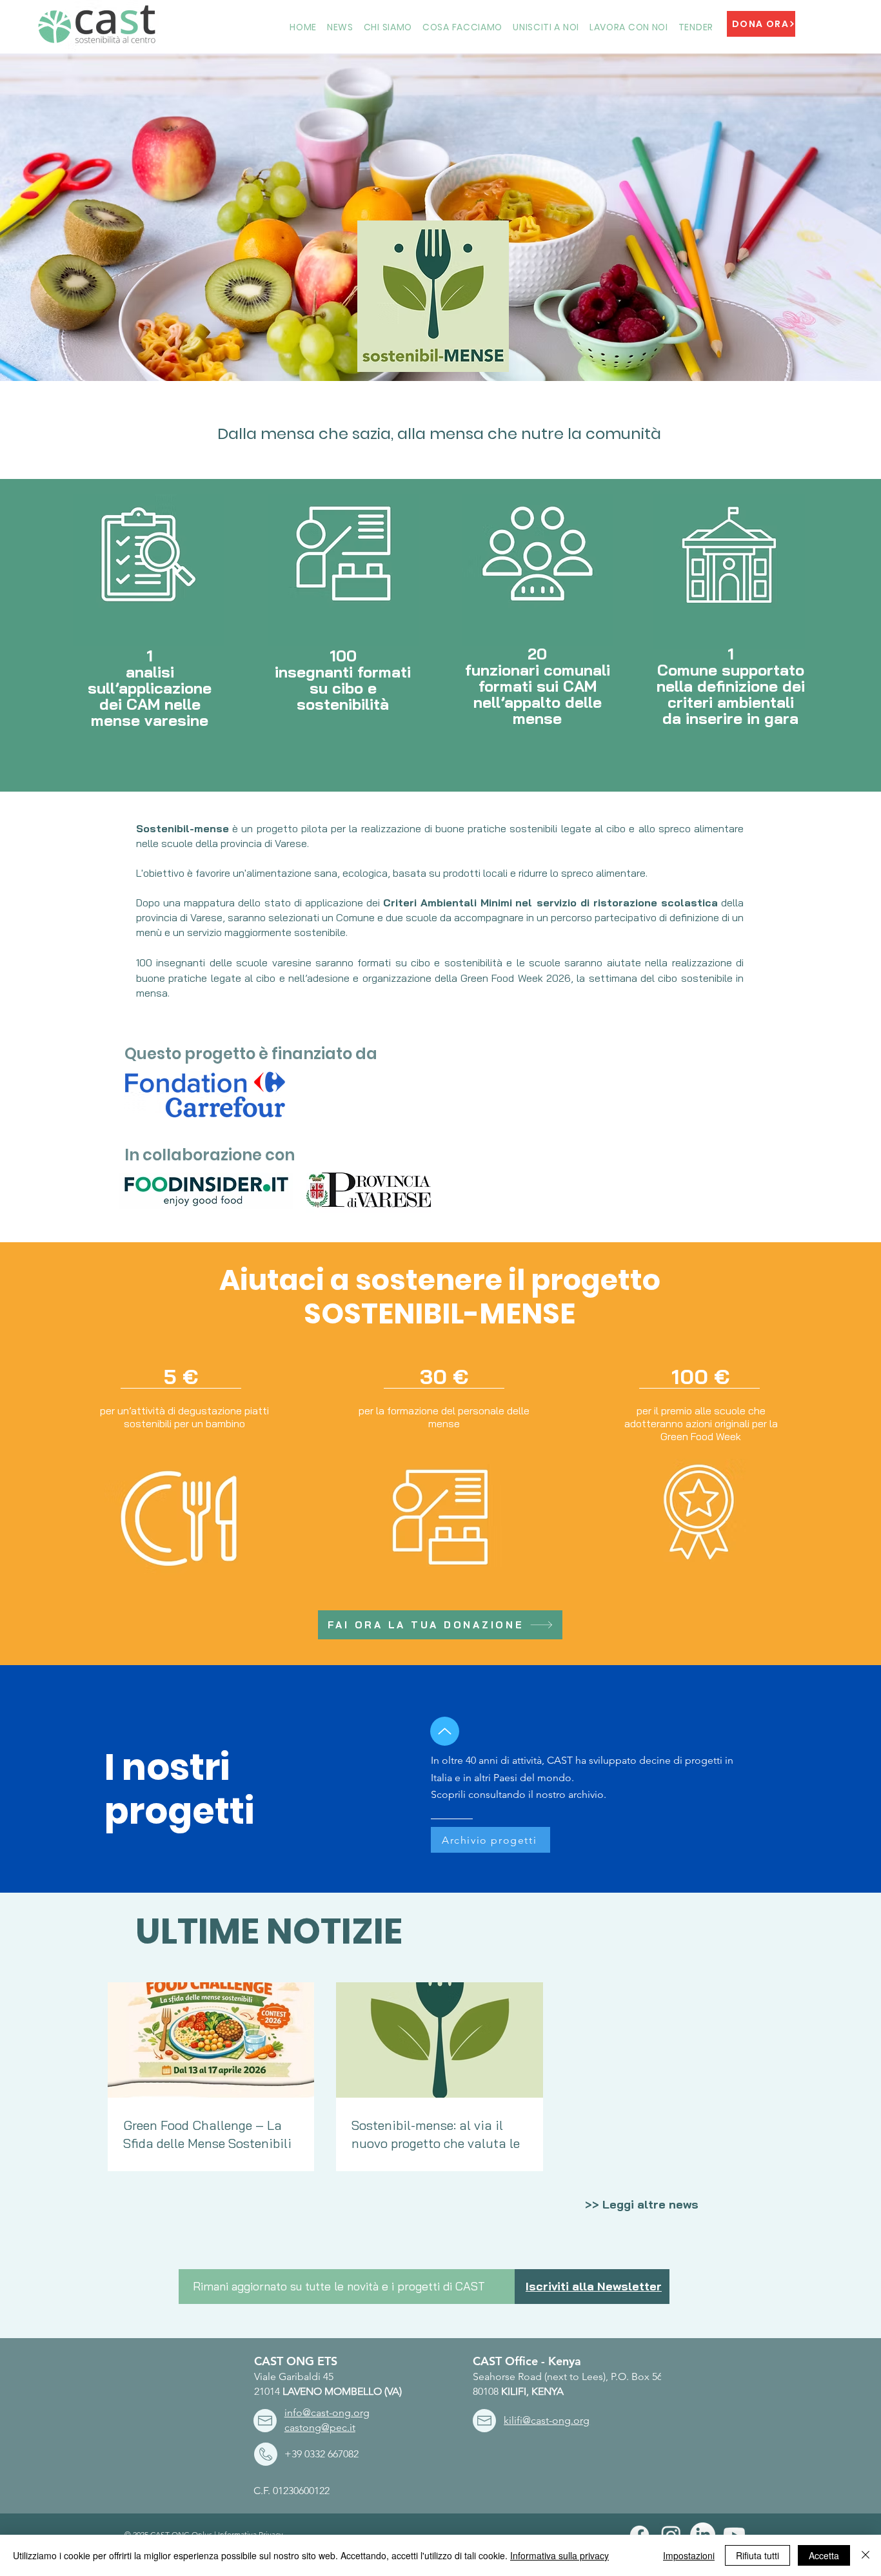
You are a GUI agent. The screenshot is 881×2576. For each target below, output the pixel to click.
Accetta (824, 2555)
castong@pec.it (320, 2427)
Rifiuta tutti (757, 2555)
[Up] (445, 1731)
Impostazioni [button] (689, 2555)
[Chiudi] (866, 2555)
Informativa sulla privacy (559, 2555)
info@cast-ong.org (327, 2413)
